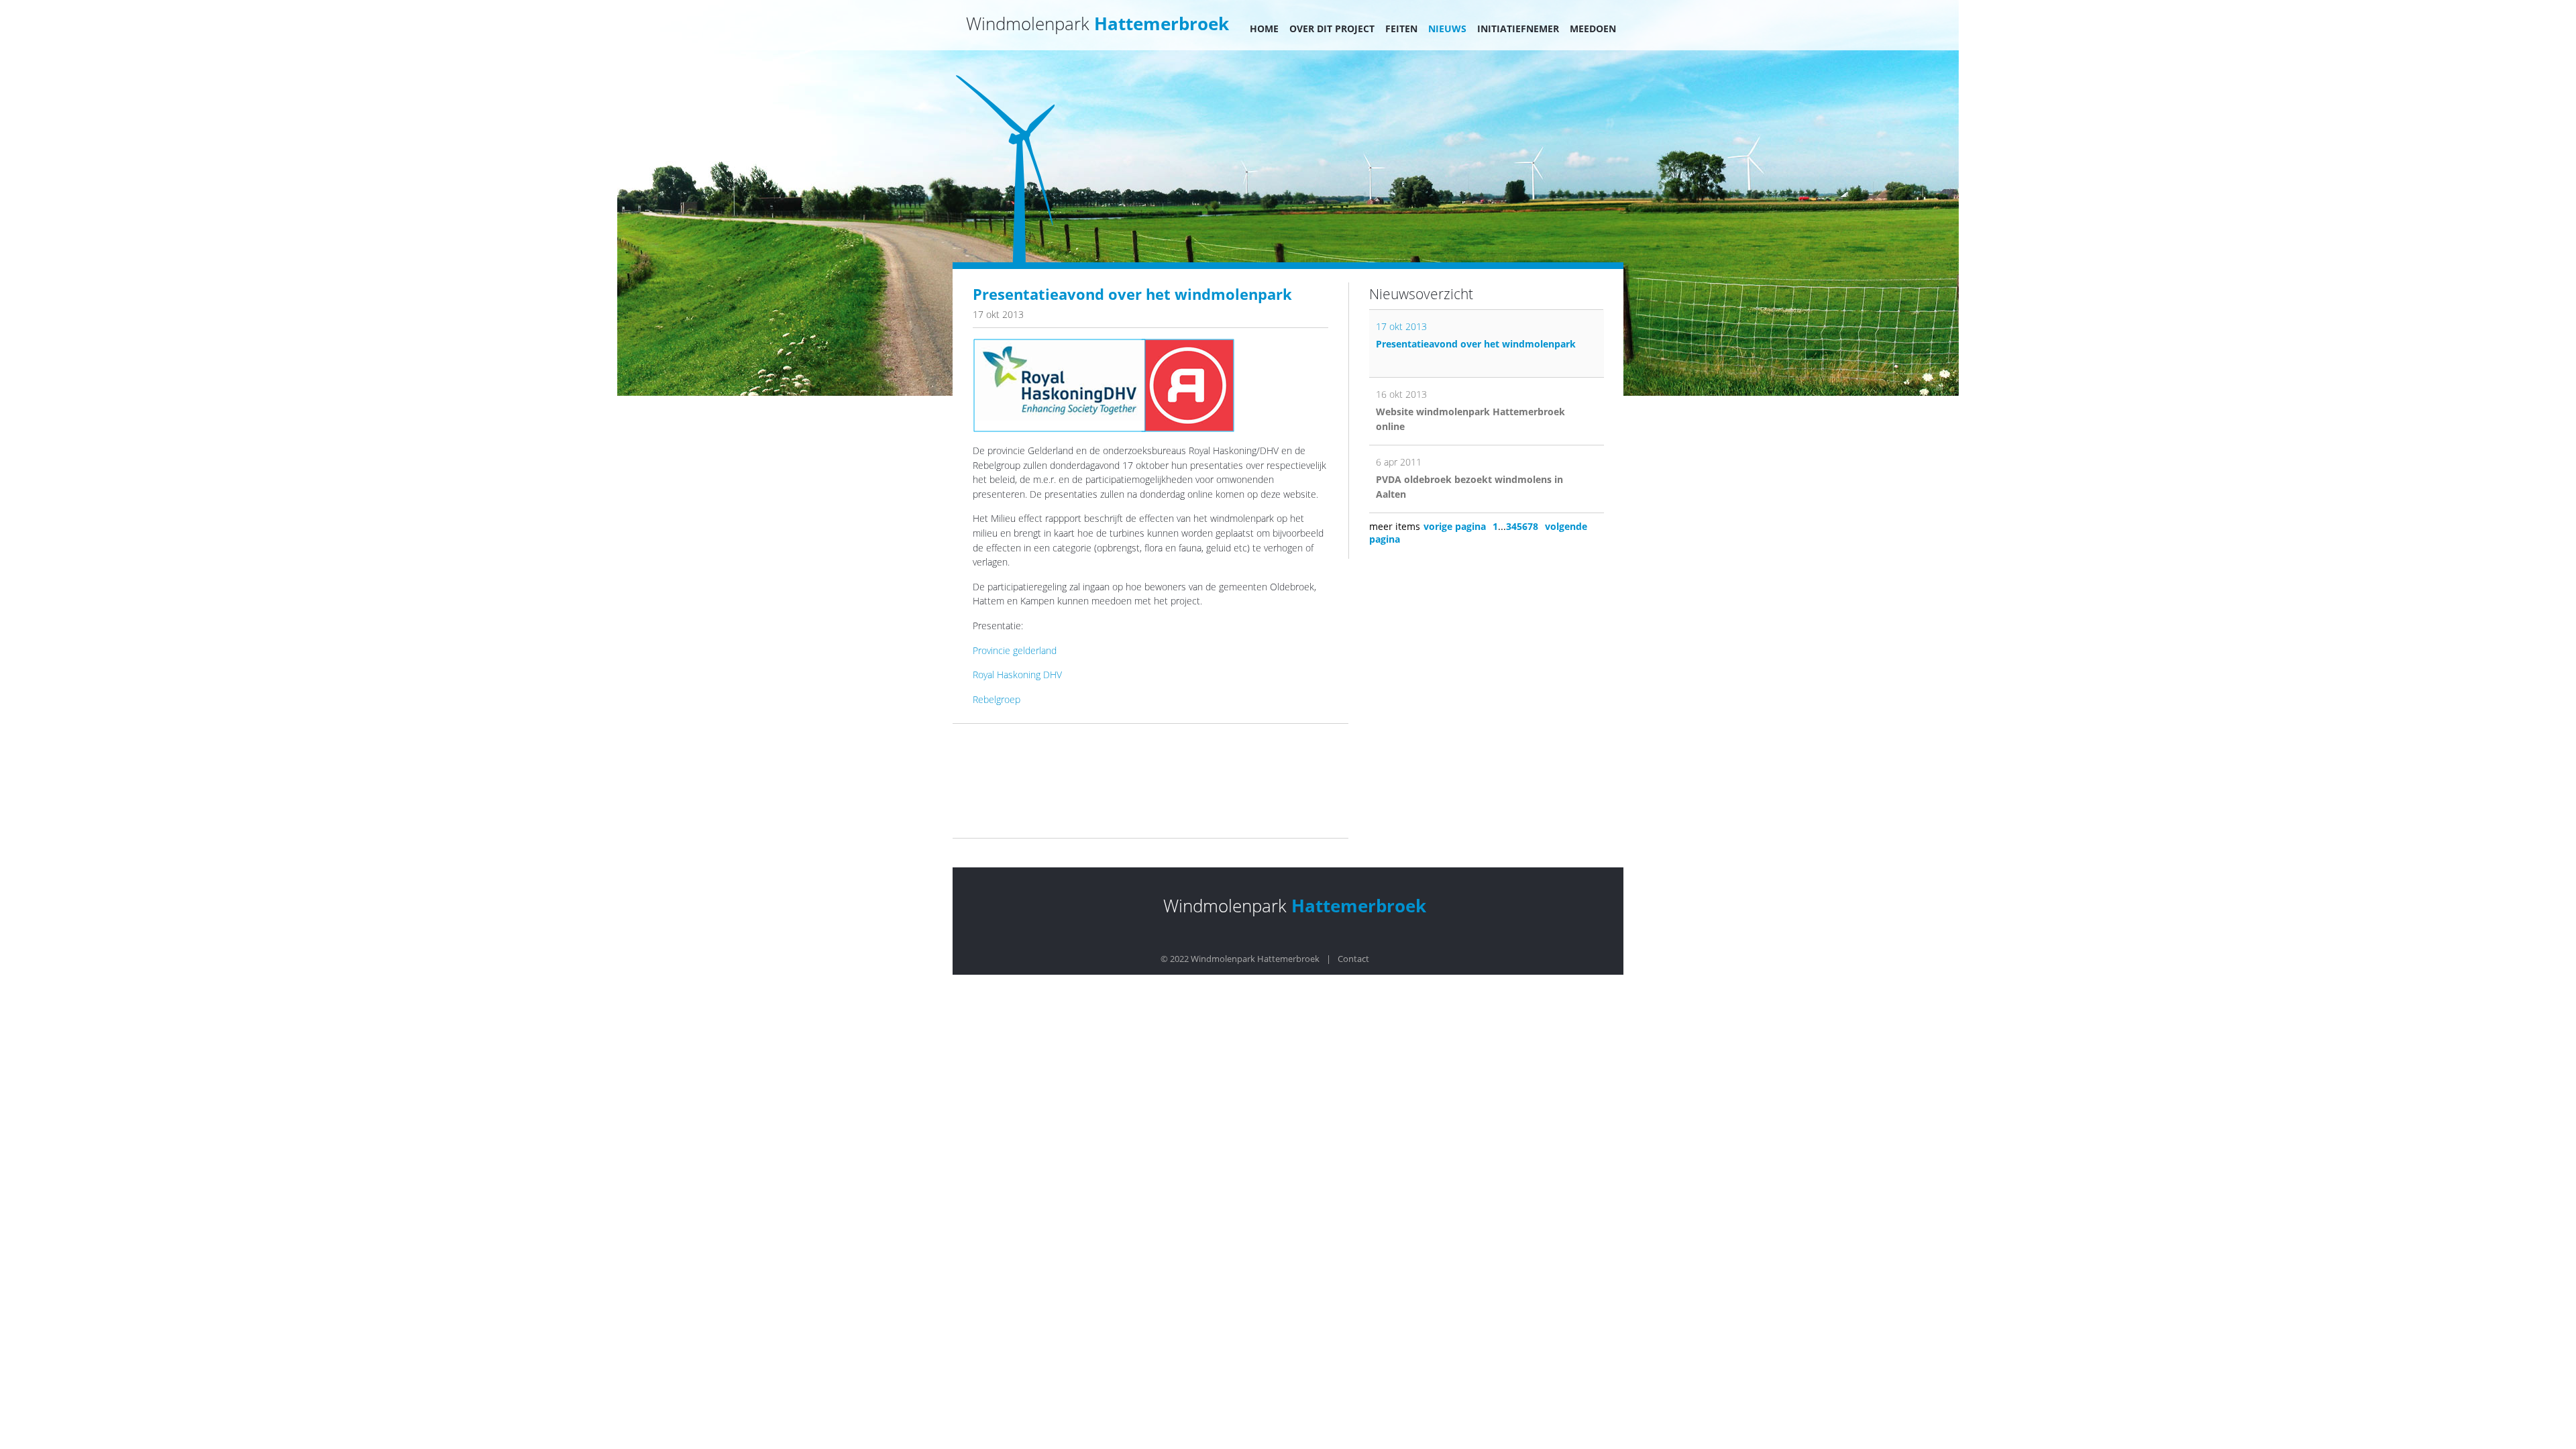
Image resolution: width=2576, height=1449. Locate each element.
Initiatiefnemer (1518, 29)
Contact (1353, 959)
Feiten (1401, 29)
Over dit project (1332, 29)
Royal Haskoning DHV (1017, 675)
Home (1264, 29)
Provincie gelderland (1015, 650)
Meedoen (1593, 29)
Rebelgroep (997, 699)
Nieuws (1447, 29)
